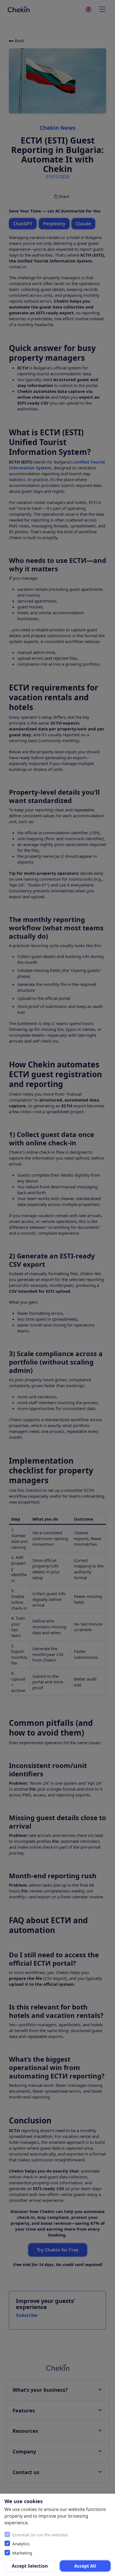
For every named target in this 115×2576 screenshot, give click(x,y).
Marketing (22, 2553)
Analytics (21, 2544)
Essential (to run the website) (40, 2535)
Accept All (85, 2566)
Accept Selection (30, 2566)
